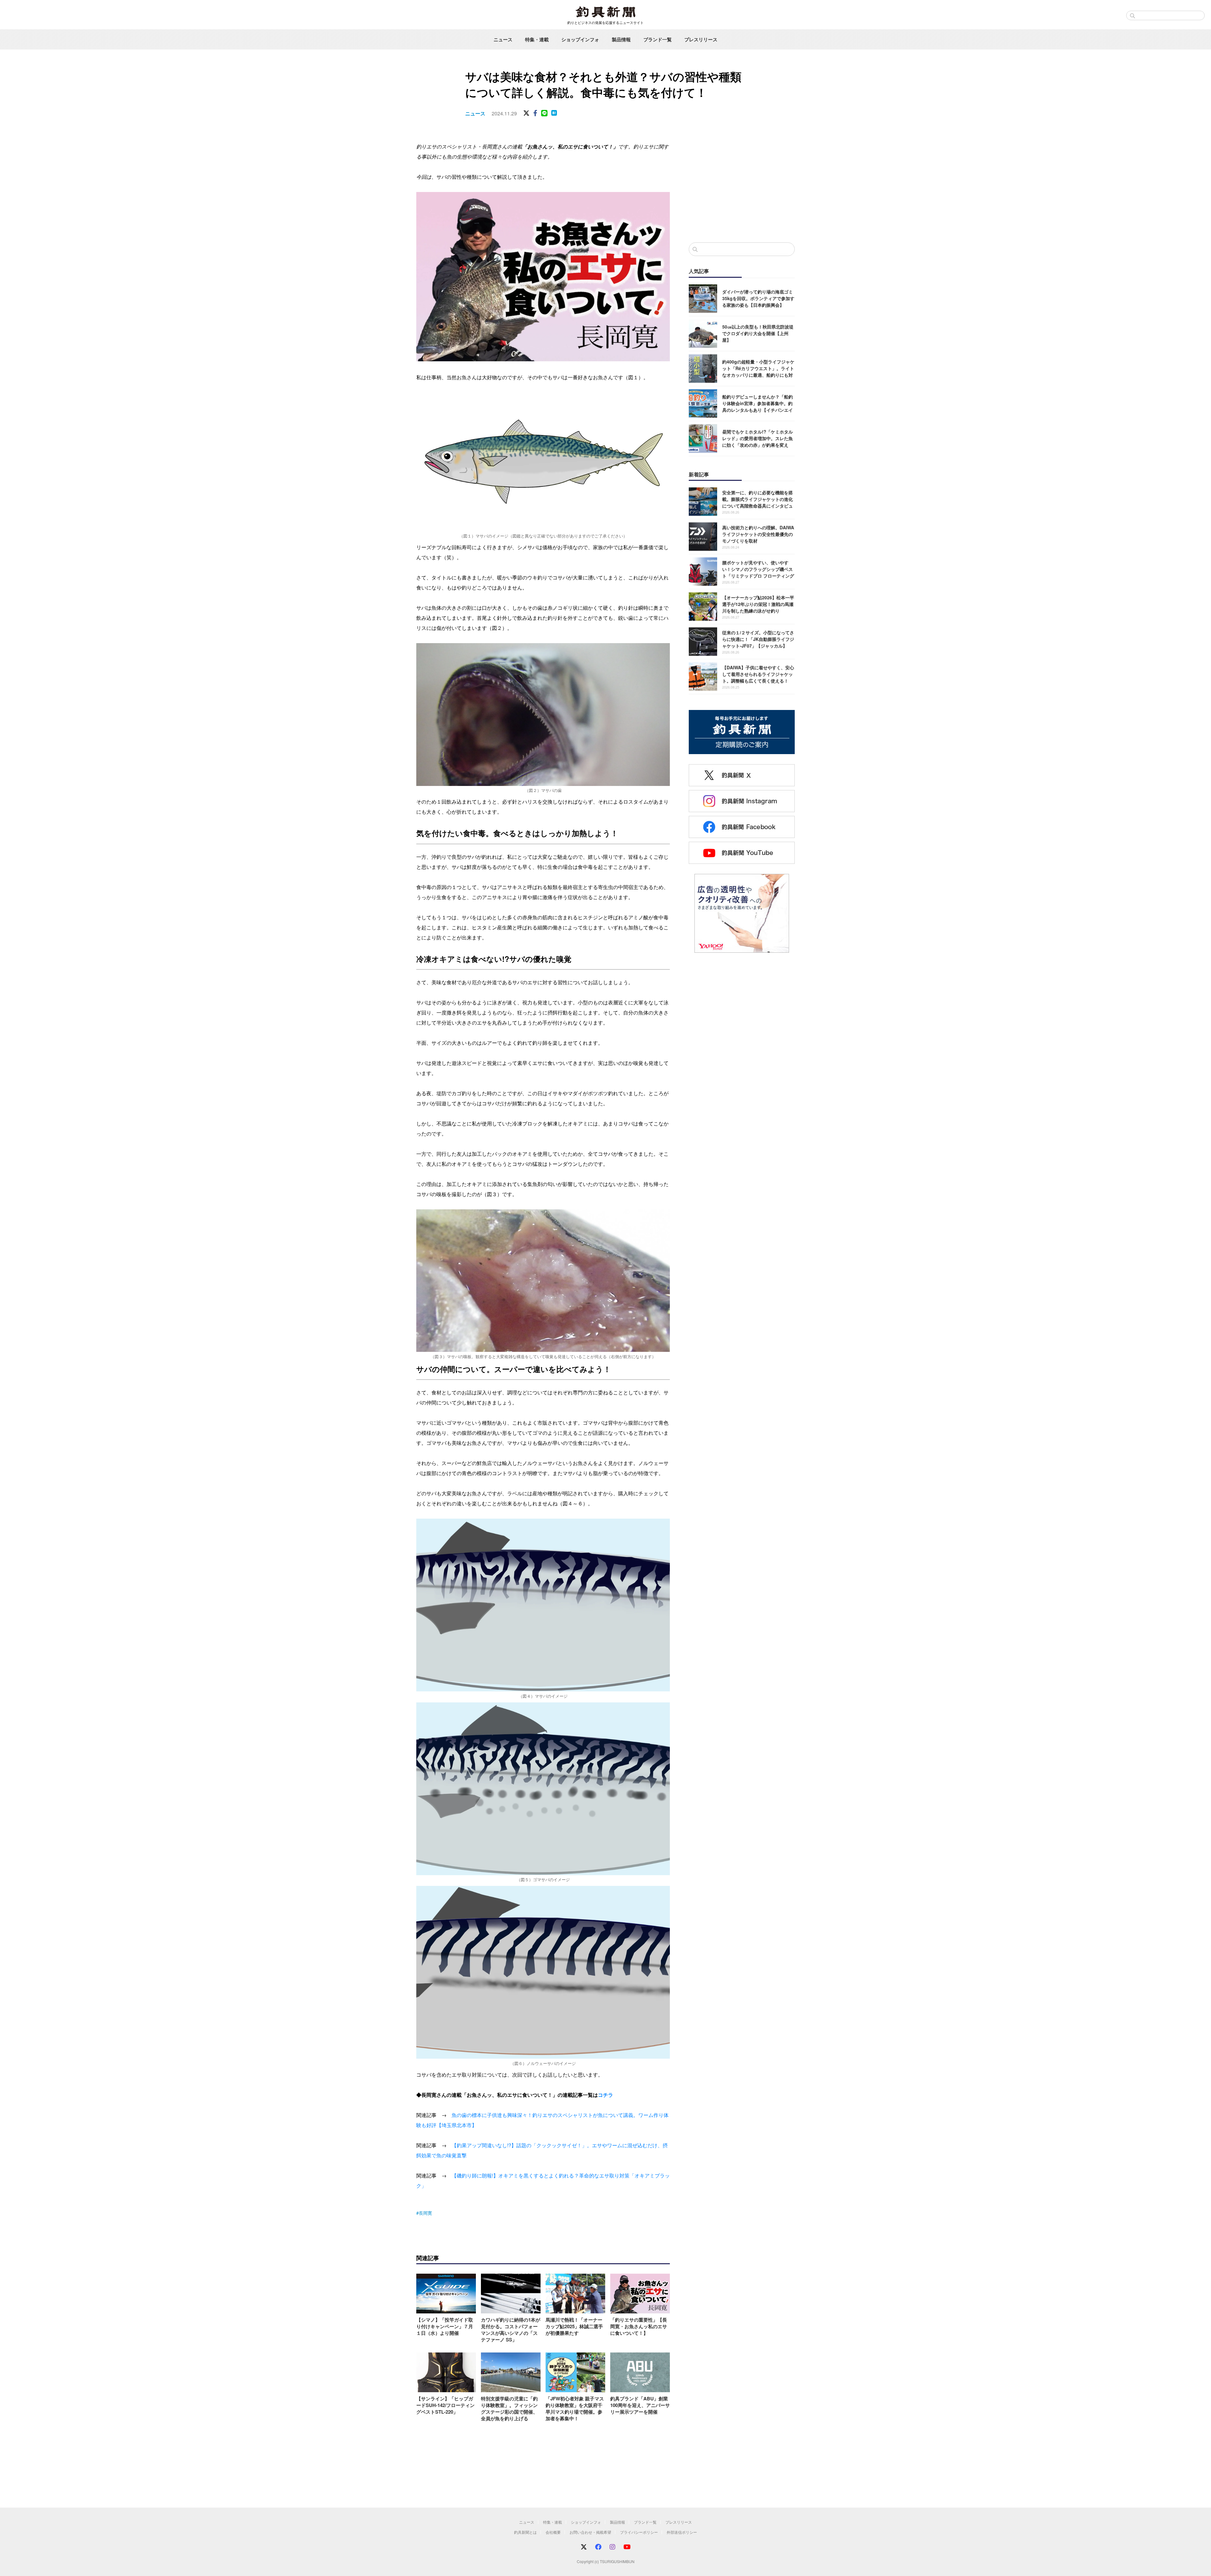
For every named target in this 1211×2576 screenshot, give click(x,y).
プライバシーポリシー (639, 2532)
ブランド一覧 (658, 39)
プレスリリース (701, 39)
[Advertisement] (742, 186)
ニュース (503, 39)
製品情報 (621, 39)
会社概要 (553, 2532)
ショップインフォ (580, 39)
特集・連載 (537, 39)
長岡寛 (425, 2213)
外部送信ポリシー (682, 2532)
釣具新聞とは (525, 2532)
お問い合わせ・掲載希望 (590, 2532)
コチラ (605, 2095)
